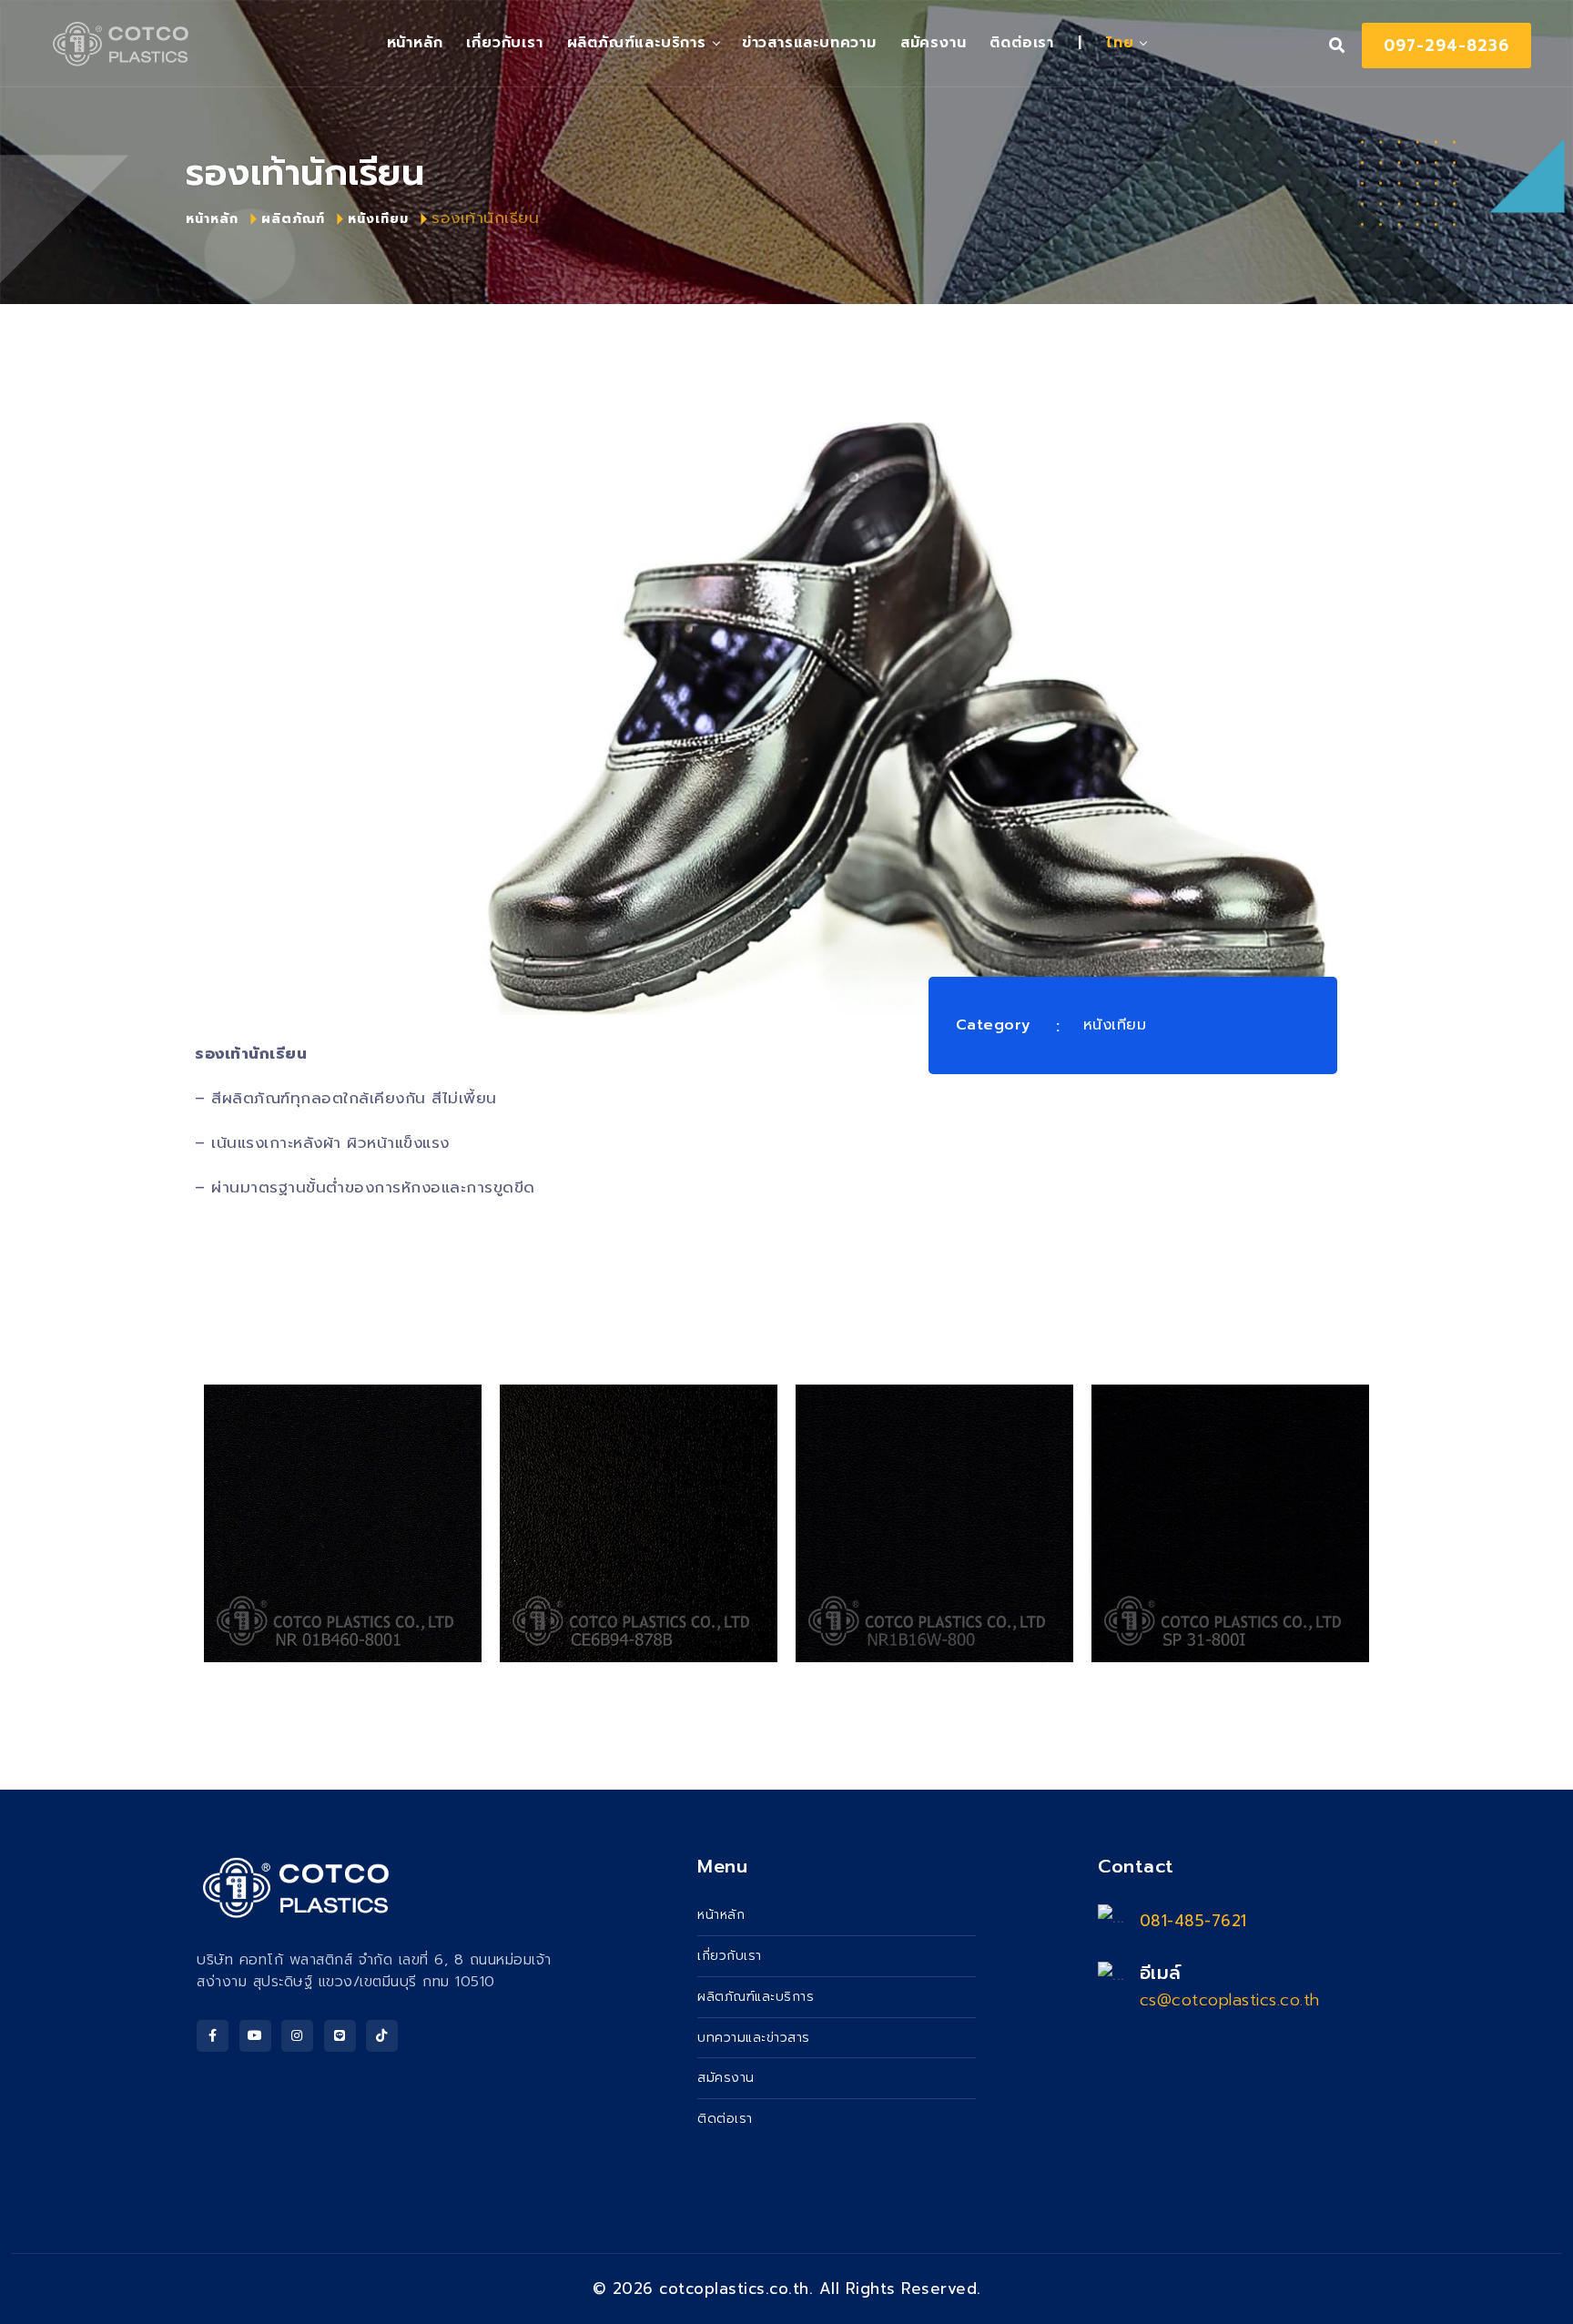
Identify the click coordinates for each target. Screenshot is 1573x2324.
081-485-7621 (1193, 1921)
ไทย (1120, 43)
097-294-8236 (1446, 46)
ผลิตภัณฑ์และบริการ (637, 43)
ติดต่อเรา (1022, 43)
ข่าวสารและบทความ (809, 43)
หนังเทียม (378, 219)
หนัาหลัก (415, 43)
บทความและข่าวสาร (754, 2038)
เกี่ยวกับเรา (504, 43)
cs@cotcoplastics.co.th (1230, 2000)
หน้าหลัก (212, 219)
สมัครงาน (934, 43)
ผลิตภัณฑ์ (293, 219)
